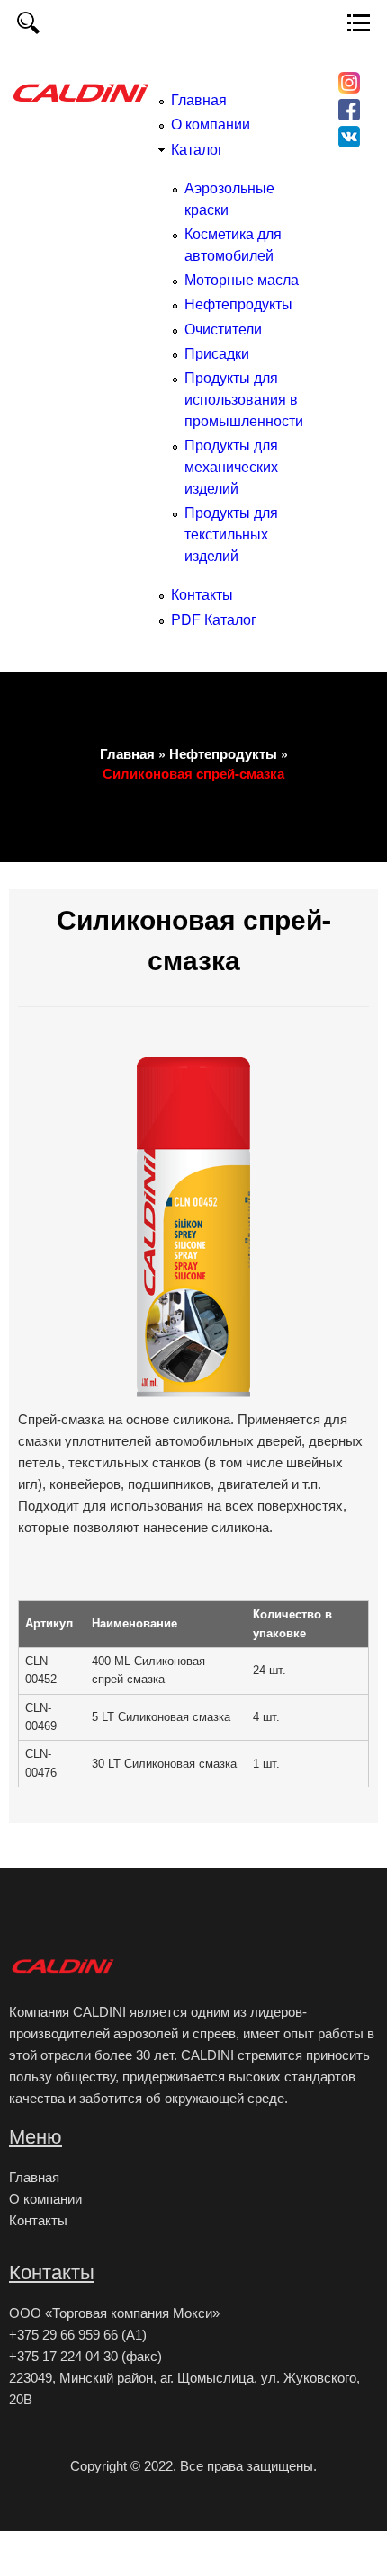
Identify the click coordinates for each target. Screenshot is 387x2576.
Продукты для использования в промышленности (244, 399)
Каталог (197, 149)
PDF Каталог (214, 619)
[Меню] (359, 28)
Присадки (217, 353)
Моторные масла (242, 279)
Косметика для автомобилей (233, 244)
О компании (211, 124)
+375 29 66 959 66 (63, 2335)
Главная (199, 99)
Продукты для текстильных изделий (231, 534)
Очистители (223, 329)
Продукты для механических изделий (231, 466)
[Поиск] (28, 28)
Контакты (202, 594)
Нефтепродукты (238, 303)
